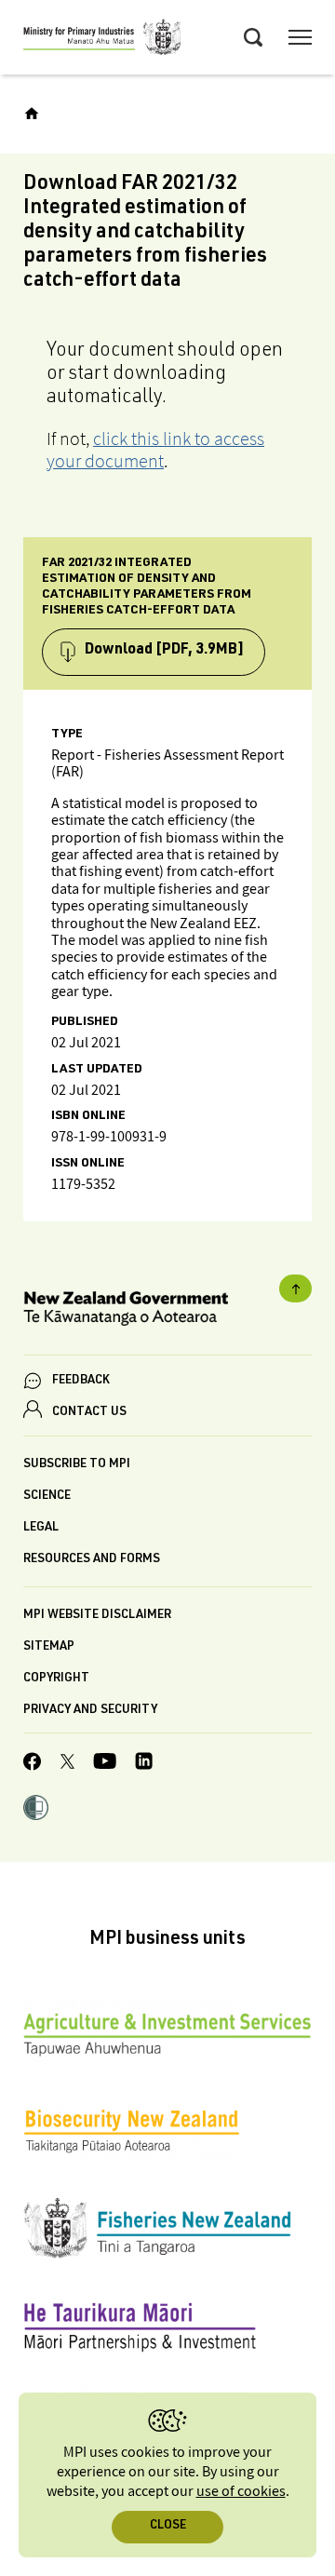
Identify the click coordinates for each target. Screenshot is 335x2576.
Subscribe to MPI (77, 1465)
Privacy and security (90, 1711)
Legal (41, 1528)
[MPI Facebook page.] (33, 1764)
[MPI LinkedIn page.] (144, 1764)
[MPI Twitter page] (67, 1764)
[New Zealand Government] (167, 1311)
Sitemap (49, 1647)
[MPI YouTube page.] (105, 1764)
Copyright (56, 1679)
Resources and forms (92, 1560)
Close (168, 2526)
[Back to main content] (295, 1288)
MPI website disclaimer (97, 1616)
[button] (36, 1810)
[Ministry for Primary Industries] (102, 40)
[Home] (32, 114)
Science (47, 1497)
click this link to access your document (155, 450)
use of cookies (241, 2492)
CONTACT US (89, 1413)
